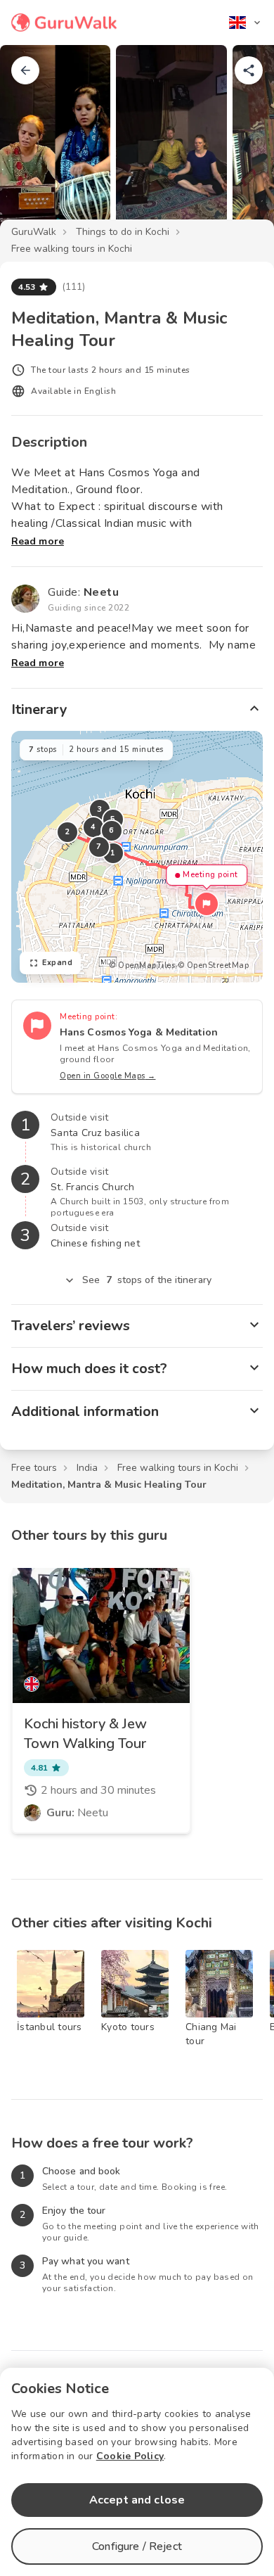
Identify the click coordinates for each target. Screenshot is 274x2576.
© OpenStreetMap (214, 965)
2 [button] (67, 832)
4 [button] (93, 827)
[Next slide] (240, 144)
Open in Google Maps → (108, 1076)
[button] (207, 904)
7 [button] (99, 847)
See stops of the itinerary (147, 1280)
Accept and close (137, 2500)
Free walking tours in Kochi (72, 249)
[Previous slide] (34, 144)
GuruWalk (34, 232)
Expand (57, 963)
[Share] (249, 70)
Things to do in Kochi (123, 232)
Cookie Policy (130, 2456)
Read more (38, 541)
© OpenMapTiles (142, 965)
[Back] (25, 70)
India (87, 1468)
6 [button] (112, 830)
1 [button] (113, 853)
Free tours (34, 1468)
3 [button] (100, 809)
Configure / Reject (137, 2546)
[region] (137, 857)
